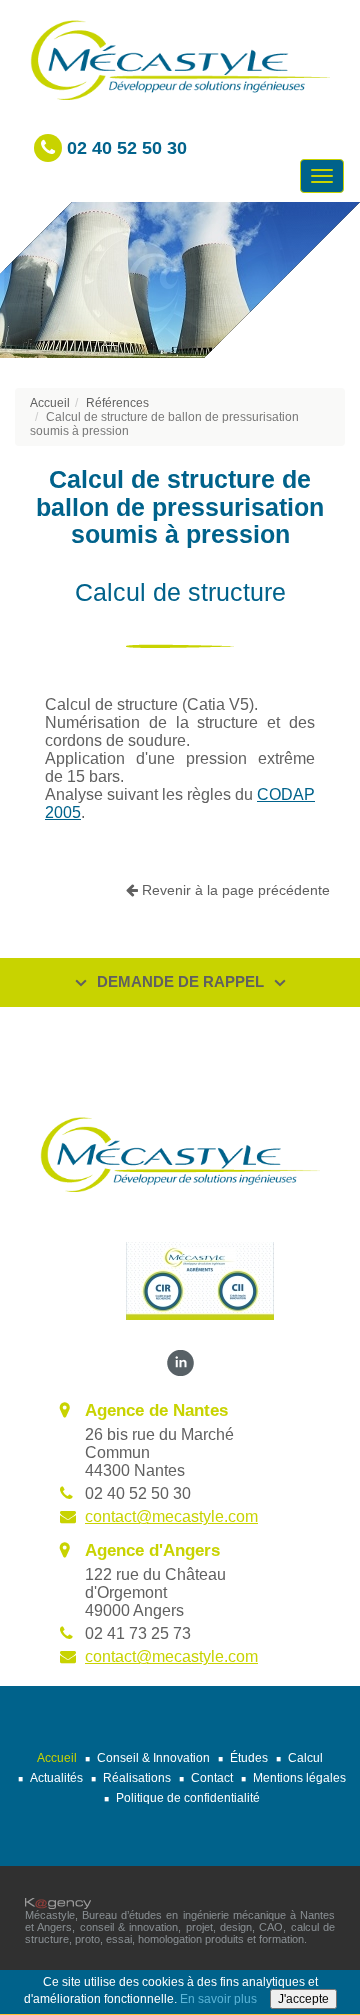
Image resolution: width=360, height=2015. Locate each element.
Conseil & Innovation (153, 1758)
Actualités (56, 1778)
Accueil (50, 403)
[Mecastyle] (180, 1153)
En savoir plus (218, 1999)
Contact (212, 1778)
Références (117, 403)
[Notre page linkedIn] (180, 1362)
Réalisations (137, 1778)
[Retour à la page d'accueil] (180, 58)
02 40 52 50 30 (124, 148)
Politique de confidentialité (188, 1798)
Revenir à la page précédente (234, 890)
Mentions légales (299, 1778)
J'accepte (303, 1999)
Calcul (305, 1758)
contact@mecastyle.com (171, 1516)
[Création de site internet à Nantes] (58, 1902)
